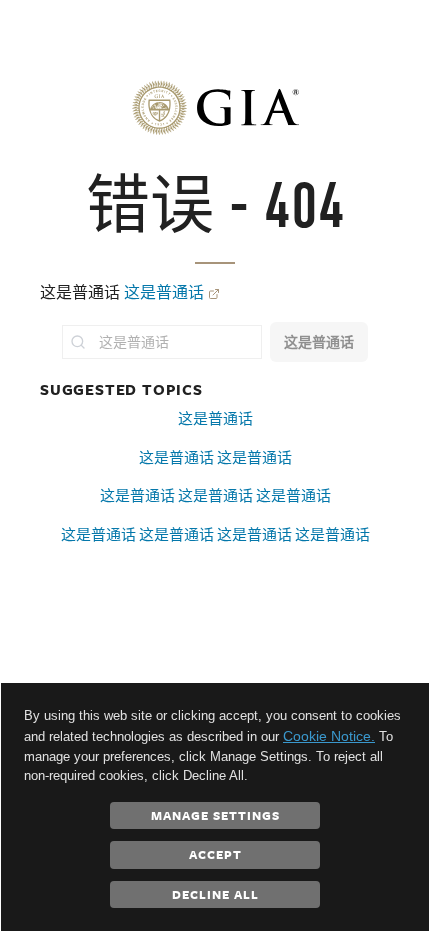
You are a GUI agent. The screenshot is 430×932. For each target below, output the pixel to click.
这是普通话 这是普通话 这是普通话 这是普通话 (215, 534)
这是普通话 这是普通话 (215, 457)
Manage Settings (215, 815)
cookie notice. (329, 736)
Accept (215, 854)
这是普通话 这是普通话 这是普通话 (215, 495)
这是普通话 (164, 292)
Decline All (215, 894)
